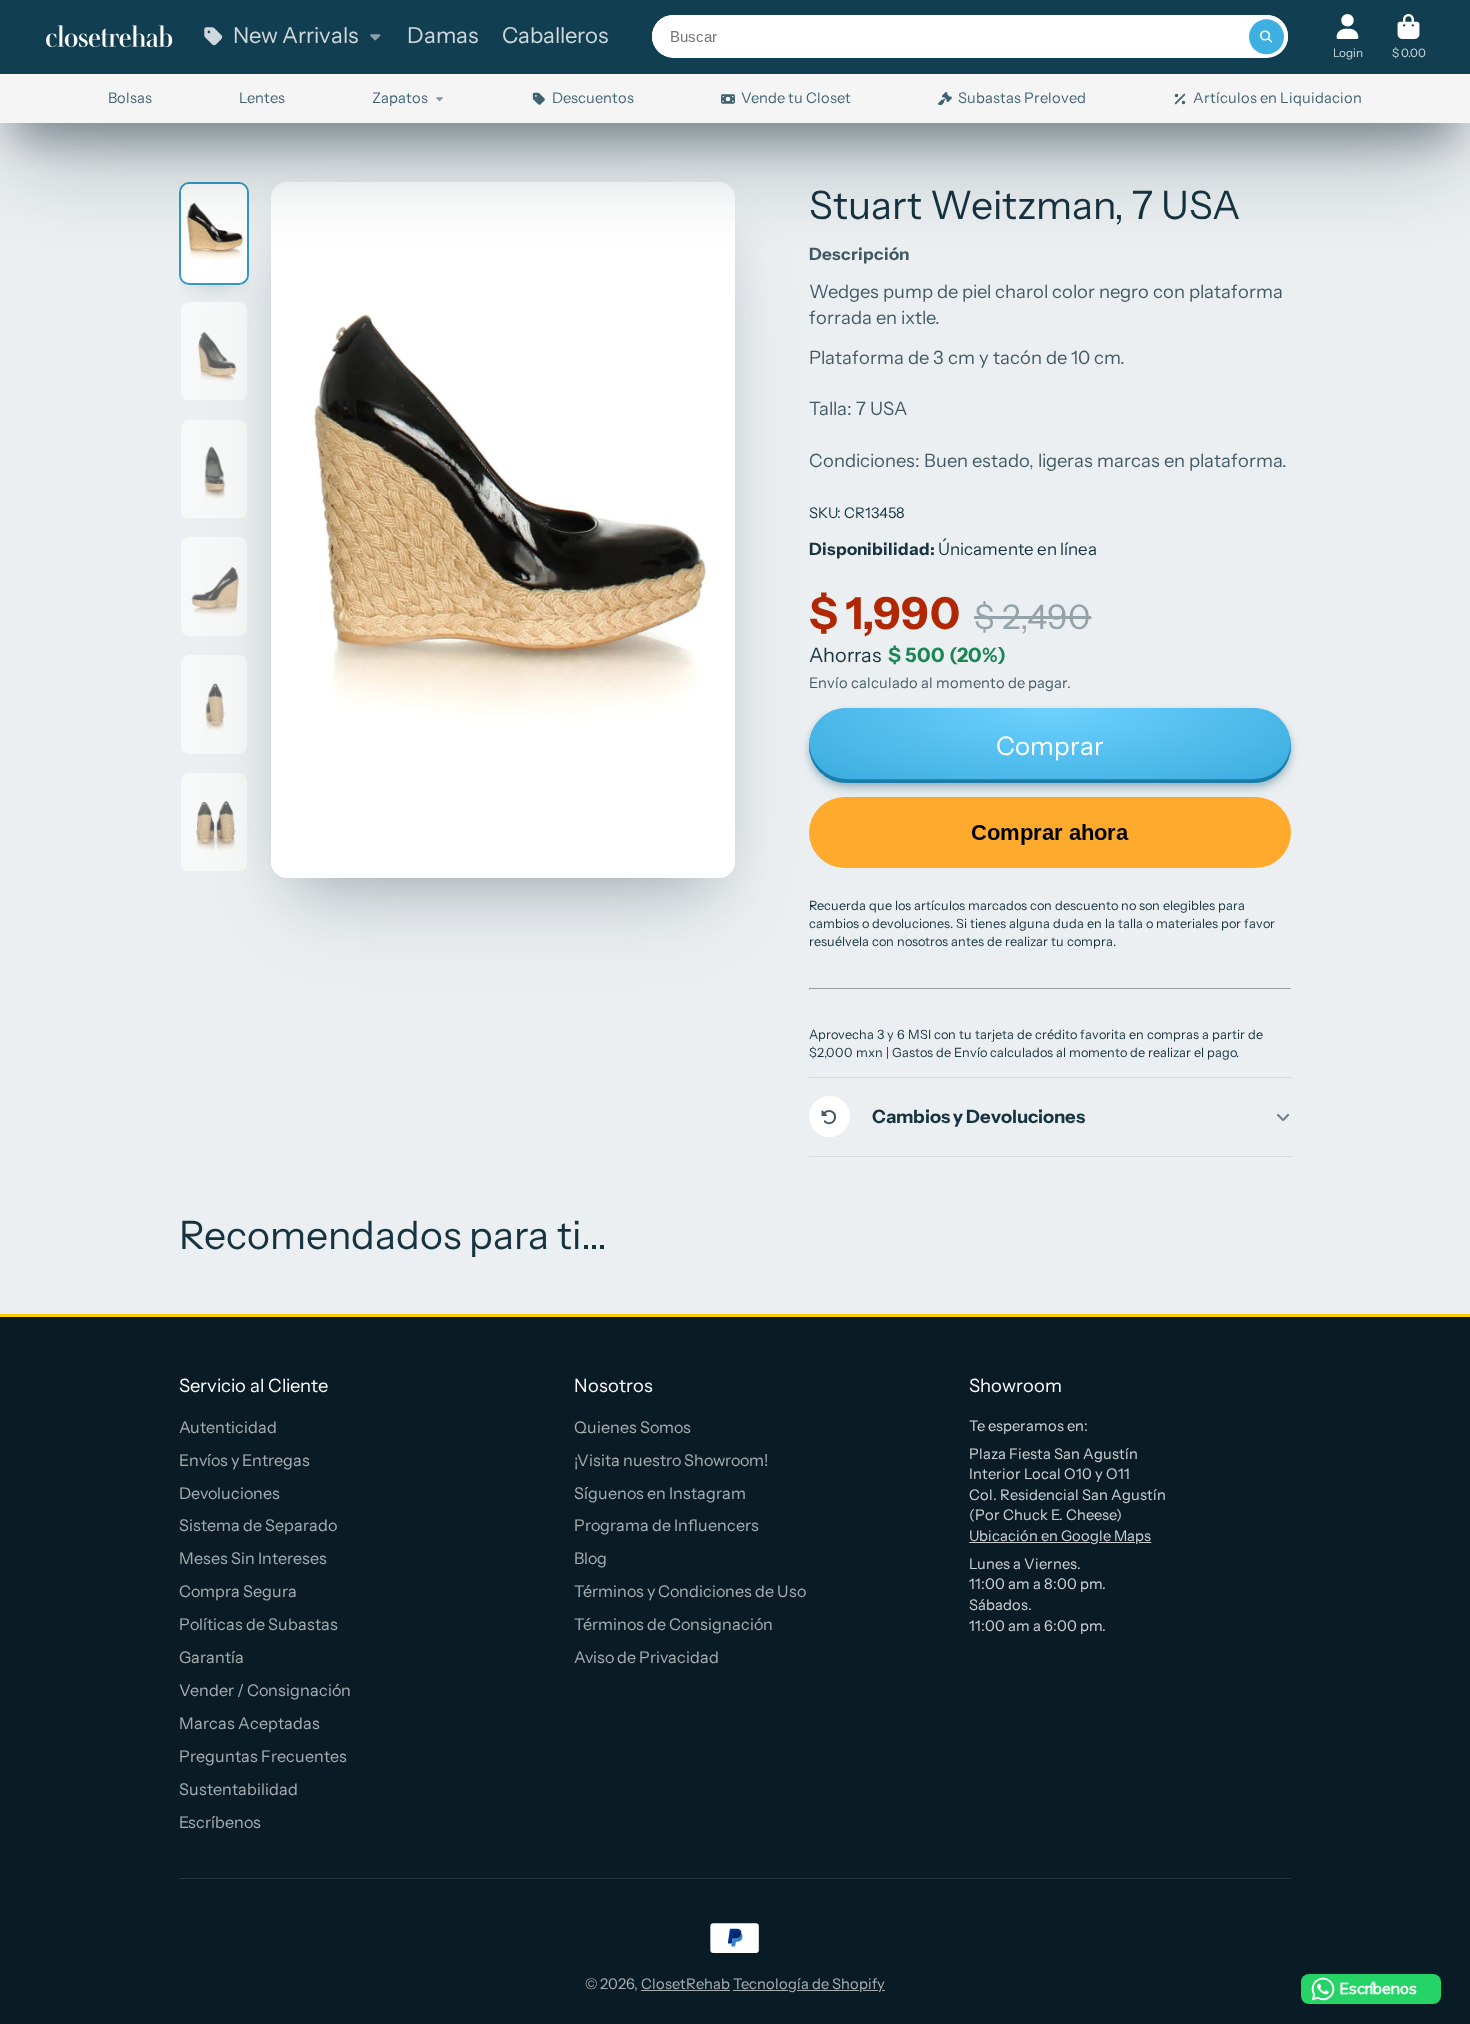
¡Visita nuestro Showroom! (671, 1460)
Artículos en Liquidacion (1277, 98)
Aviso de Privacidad (646, 1657)
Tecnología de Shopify (809, 1984)
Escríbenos (220, 1822)
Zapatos (400, 98)
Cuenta (1348, 37)
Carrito (1409, 37)
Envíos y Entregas (244, 1460)
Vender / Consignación (265, 1690)
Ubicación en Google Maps (1060, 1536)
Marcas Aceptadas (249, 1723)
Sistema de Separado (258, 1525)
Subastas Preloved (1022, 98)
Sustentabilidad (238, 1789)
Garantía (211, 1657)
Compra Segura (238, 1591)
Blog (590, 1558)
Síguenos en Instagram (660, 1493)
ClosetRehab (685, 1984)
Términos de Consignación (673, 1624)
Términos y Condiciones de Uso (690, 1591)
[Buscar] (1266, 36)
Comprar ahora (1049, 832)
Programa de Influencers (666, 1525)
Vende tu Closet (796, 98)
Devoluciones (229, 1493)
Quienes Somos (632, 1427)
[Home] (109, 37)
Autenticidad (228, 1427)
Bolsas (130, 98)
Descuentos (593, 98)
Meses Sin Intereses (253, 1558)
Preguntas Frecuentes (263, 1756)
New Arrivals (295, 35)
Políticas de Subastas (258, 1624)
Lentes (262, 98)
